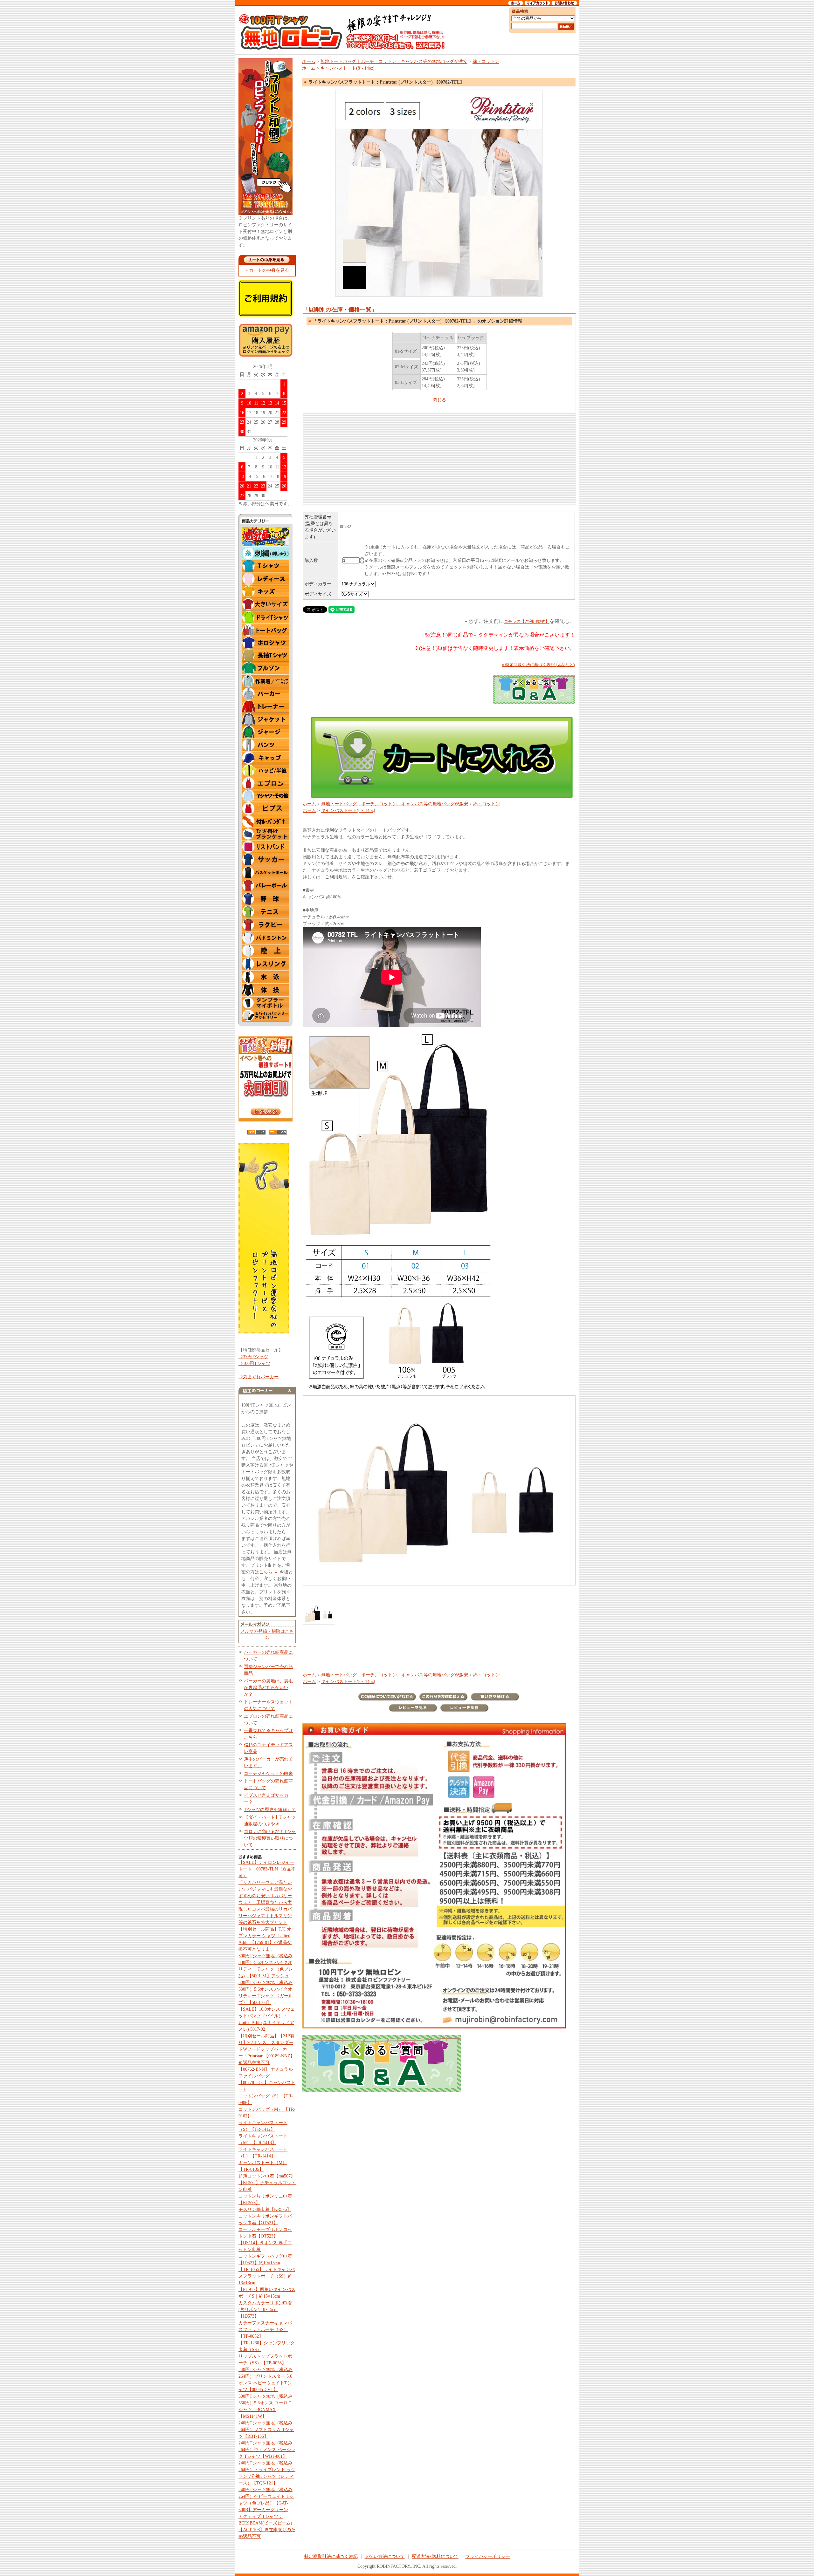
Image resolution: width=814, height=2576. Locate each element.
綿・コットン (486, 61)
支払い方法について (385, 2556)
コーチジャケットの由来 (268, 1773)
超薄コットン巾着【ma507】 (267, 2176)
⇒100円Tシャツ (254, 1363)
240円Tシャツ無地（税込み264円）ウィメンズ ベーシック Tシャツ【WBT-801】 (267, 2450)
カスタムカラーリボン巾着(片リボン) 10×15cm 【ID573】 (265, 2310)
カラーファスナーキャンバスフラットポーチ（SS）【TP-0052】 (265, 2330)
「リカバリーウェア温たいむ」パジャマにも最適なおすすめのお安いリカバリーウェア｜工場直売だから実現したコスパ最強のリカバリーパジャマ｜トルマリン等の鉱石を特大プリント (265, 1902)
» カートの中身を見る (267, 270)
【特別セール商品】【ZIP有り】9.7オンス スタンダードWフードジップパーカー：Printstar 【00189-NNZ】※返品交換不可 (267, 2049)
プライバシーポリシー (488, 2556)
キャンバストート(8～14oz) (348, 68)
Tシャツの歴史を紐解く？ (270, 1810)
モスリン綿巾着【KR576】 (265, 2209)
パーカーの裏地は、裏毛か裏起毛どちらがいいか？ (268, 1688)
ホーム (309, 61)
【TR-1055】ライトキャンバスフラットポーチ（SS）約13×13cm (267, 2276)
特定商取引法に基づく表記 (331, 2556)
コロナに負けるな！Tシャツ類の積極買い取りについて (270, 1838)
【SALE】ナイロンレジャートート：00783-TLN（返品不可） (267, 1869)
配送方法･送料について (435, 2556)
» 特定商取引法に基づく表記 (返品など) (538, 665)
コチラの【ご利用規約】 (527, 621)
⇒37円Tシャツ (253, 1357)
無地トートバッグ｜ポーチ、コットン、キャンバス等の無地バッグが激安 (394, 61)
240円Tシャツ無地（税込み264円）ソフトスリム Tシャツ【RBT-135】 (266, 2430)
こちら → (269, 1572)
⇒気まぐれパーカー (259, 1377)
